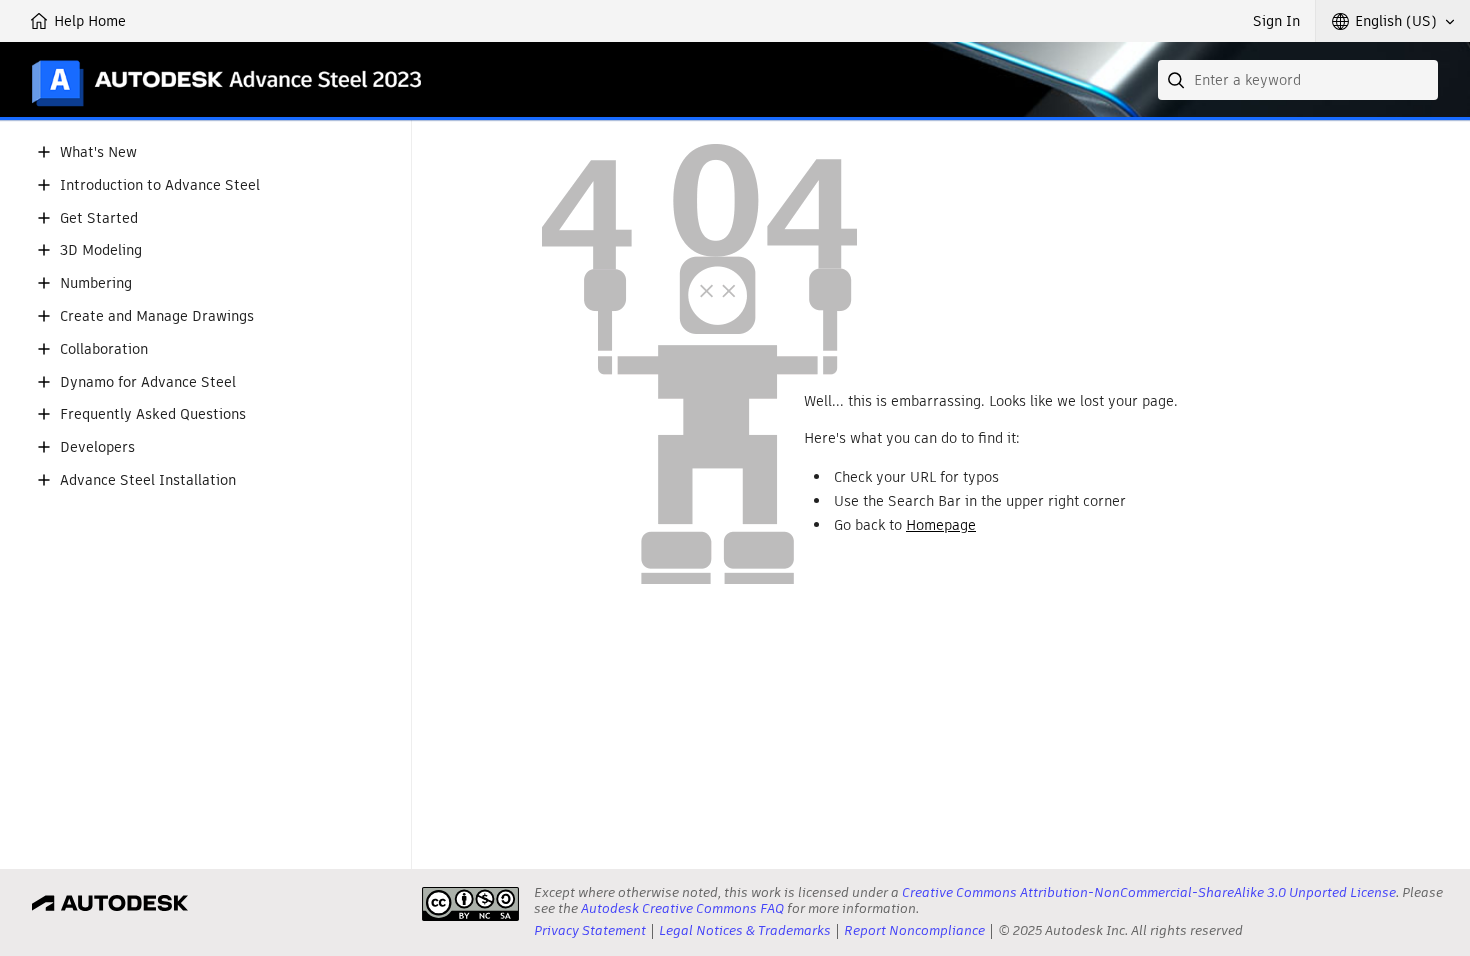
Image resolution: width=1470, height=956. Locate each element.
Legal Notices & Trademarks (745, 930)
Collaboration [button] (104, 349)
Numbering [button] (96, 283)
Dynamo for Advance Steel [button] (148, 382)
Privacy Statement (590, 930)
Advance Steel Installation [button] (148, 480)
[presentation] (470, 904)
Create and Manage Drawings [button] (157, 316)
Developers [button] (97, 447)
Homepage (941, 525)
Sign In (1276, 21)
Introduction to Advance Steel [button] (160, 185)
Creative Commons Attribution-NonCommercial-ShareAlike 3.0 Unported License (1149, 892)
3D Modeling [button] (101, 250)
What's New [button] (98, 152)
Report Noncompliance (914, 930)
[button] (1393, 21)
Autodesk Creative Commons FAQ (682, 908)
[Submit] (1178, 80)
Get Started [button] (99, 218)
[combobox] (1298, 80)
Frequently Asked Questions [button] (153, 414)
